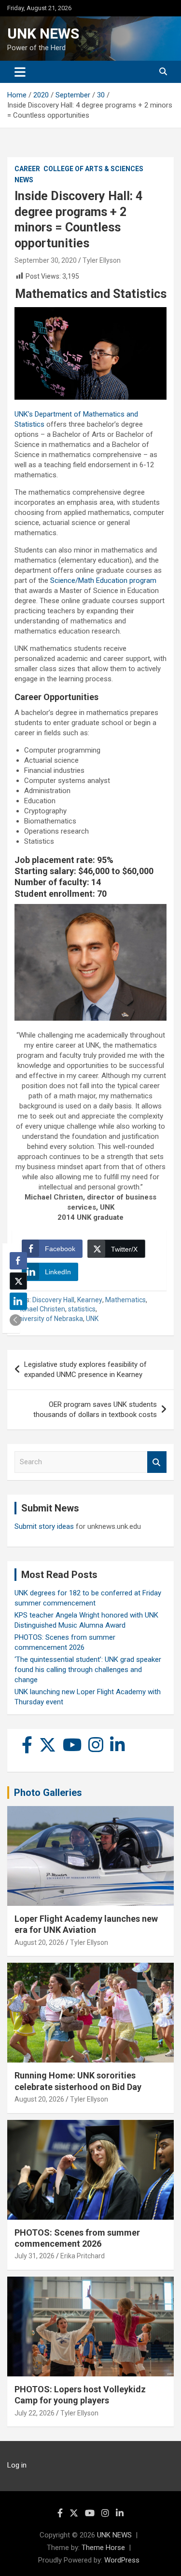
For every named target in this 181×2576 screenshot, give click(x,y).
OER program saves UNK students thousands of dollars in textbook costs (95, 1409)
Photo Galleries (48, 1793)
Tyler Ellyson (102, 260)
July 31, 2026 (35, 2256)
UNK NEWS (43, 34)
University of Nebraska (49, 1319)
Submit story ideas (44, 1526)
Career (27, 169)
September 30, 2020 (46, 260)
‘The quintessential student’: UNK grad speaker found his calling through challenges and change (88, 1670)
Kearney (90, 1300)
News (24, 180)
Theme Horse (103, 2548)
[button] (15, 1320)
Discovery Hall (53, 1300)
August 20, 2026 (39, 1942)
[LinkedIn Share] (18, 1301)
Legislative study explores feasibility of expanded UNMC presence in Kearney (85, 1369)
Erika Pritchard (83, 2256)
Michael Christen (40, 1309)
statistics (82, 1309)
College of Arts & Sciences (93, 169)
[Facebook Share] (18, 1261)
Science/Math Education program (103, 580)
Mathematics (125, 1300)
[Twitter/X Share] (18, 1281)
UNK (92, 1319)
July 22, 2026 (35, 2413)
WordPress (122, 2560)
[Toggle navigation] (20, 72)
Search (157, 1462)
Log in (17, 2465)
